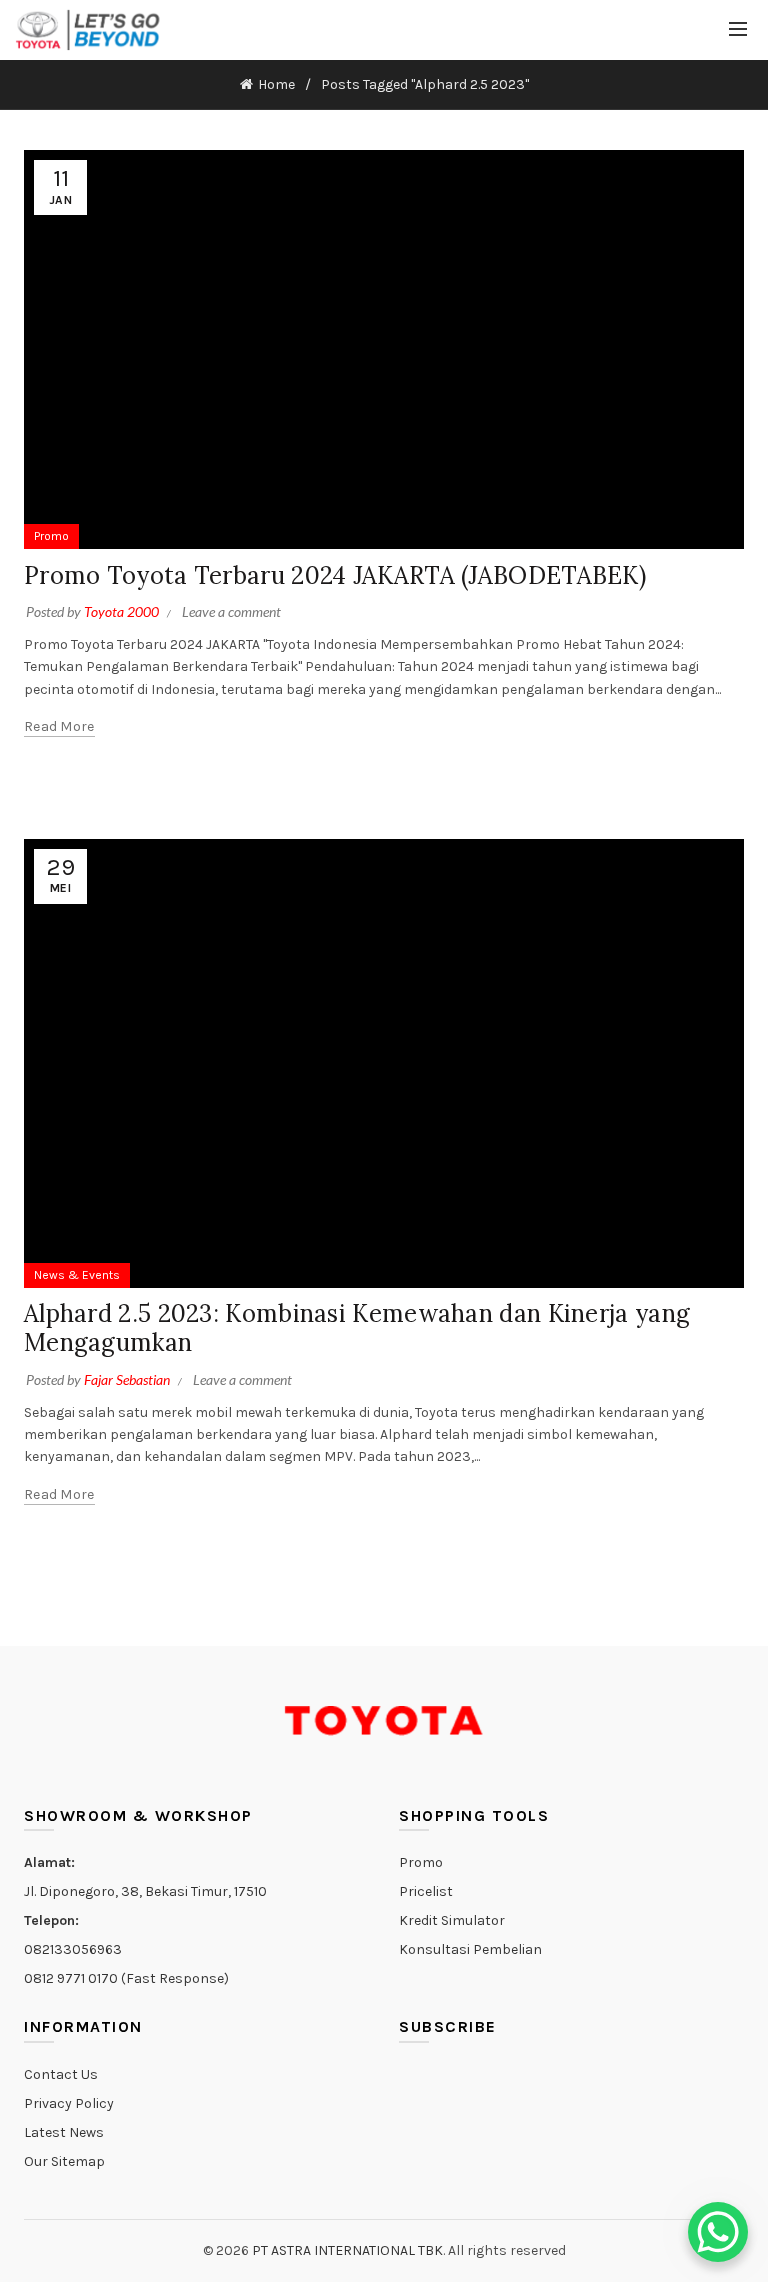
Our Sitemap (64, 2161)
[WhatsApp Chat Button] (718, 2232)
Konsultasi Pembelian (470, 1949)
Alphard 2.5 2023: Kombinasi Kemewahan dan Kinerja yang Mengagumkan (357, 1328)
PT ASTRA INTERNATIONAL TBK (347, 2250)
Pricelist (426, 1891)
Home (276, 84)
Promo (51, 536)
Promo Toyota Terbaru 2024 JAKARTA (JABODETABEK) (335, 575)
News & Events (77, 1275)
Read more (59, 726)
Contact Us (61, 2074)
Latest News (64, 2132)
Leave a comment (231, 611)
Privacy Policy (69, 2103)
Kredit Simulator (452, 1920)
